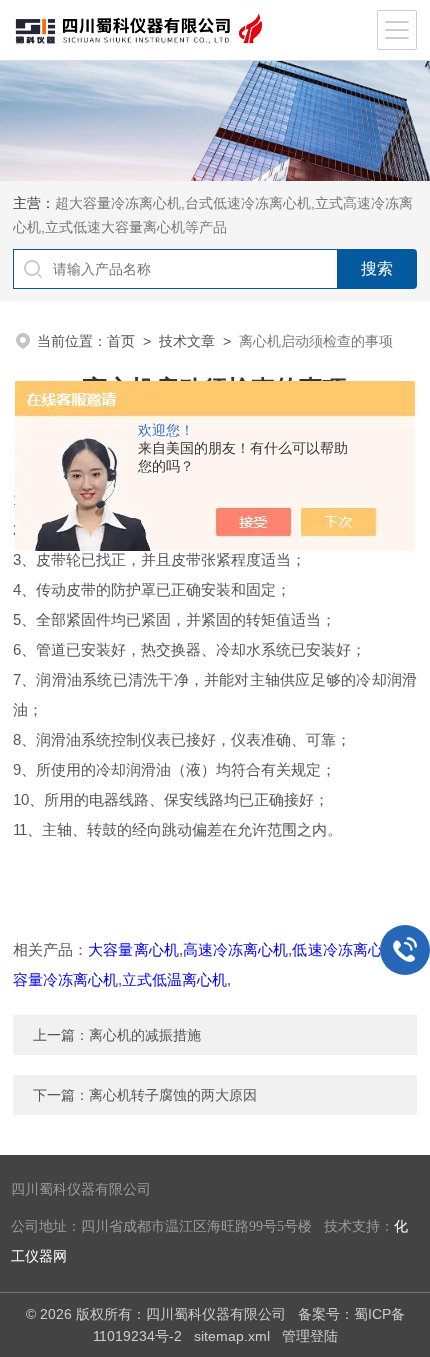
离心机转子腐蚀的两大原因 (173, 1095)
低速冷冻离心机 (345, 949)
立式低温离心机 (174, 979)
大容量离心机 (133, 949)
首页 (121, 341)
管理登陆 (310, 1336)
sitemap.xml (232, 1336)
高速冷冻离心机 (236, 949)
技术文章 (187, 341)
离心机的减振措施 (145, 1035)
